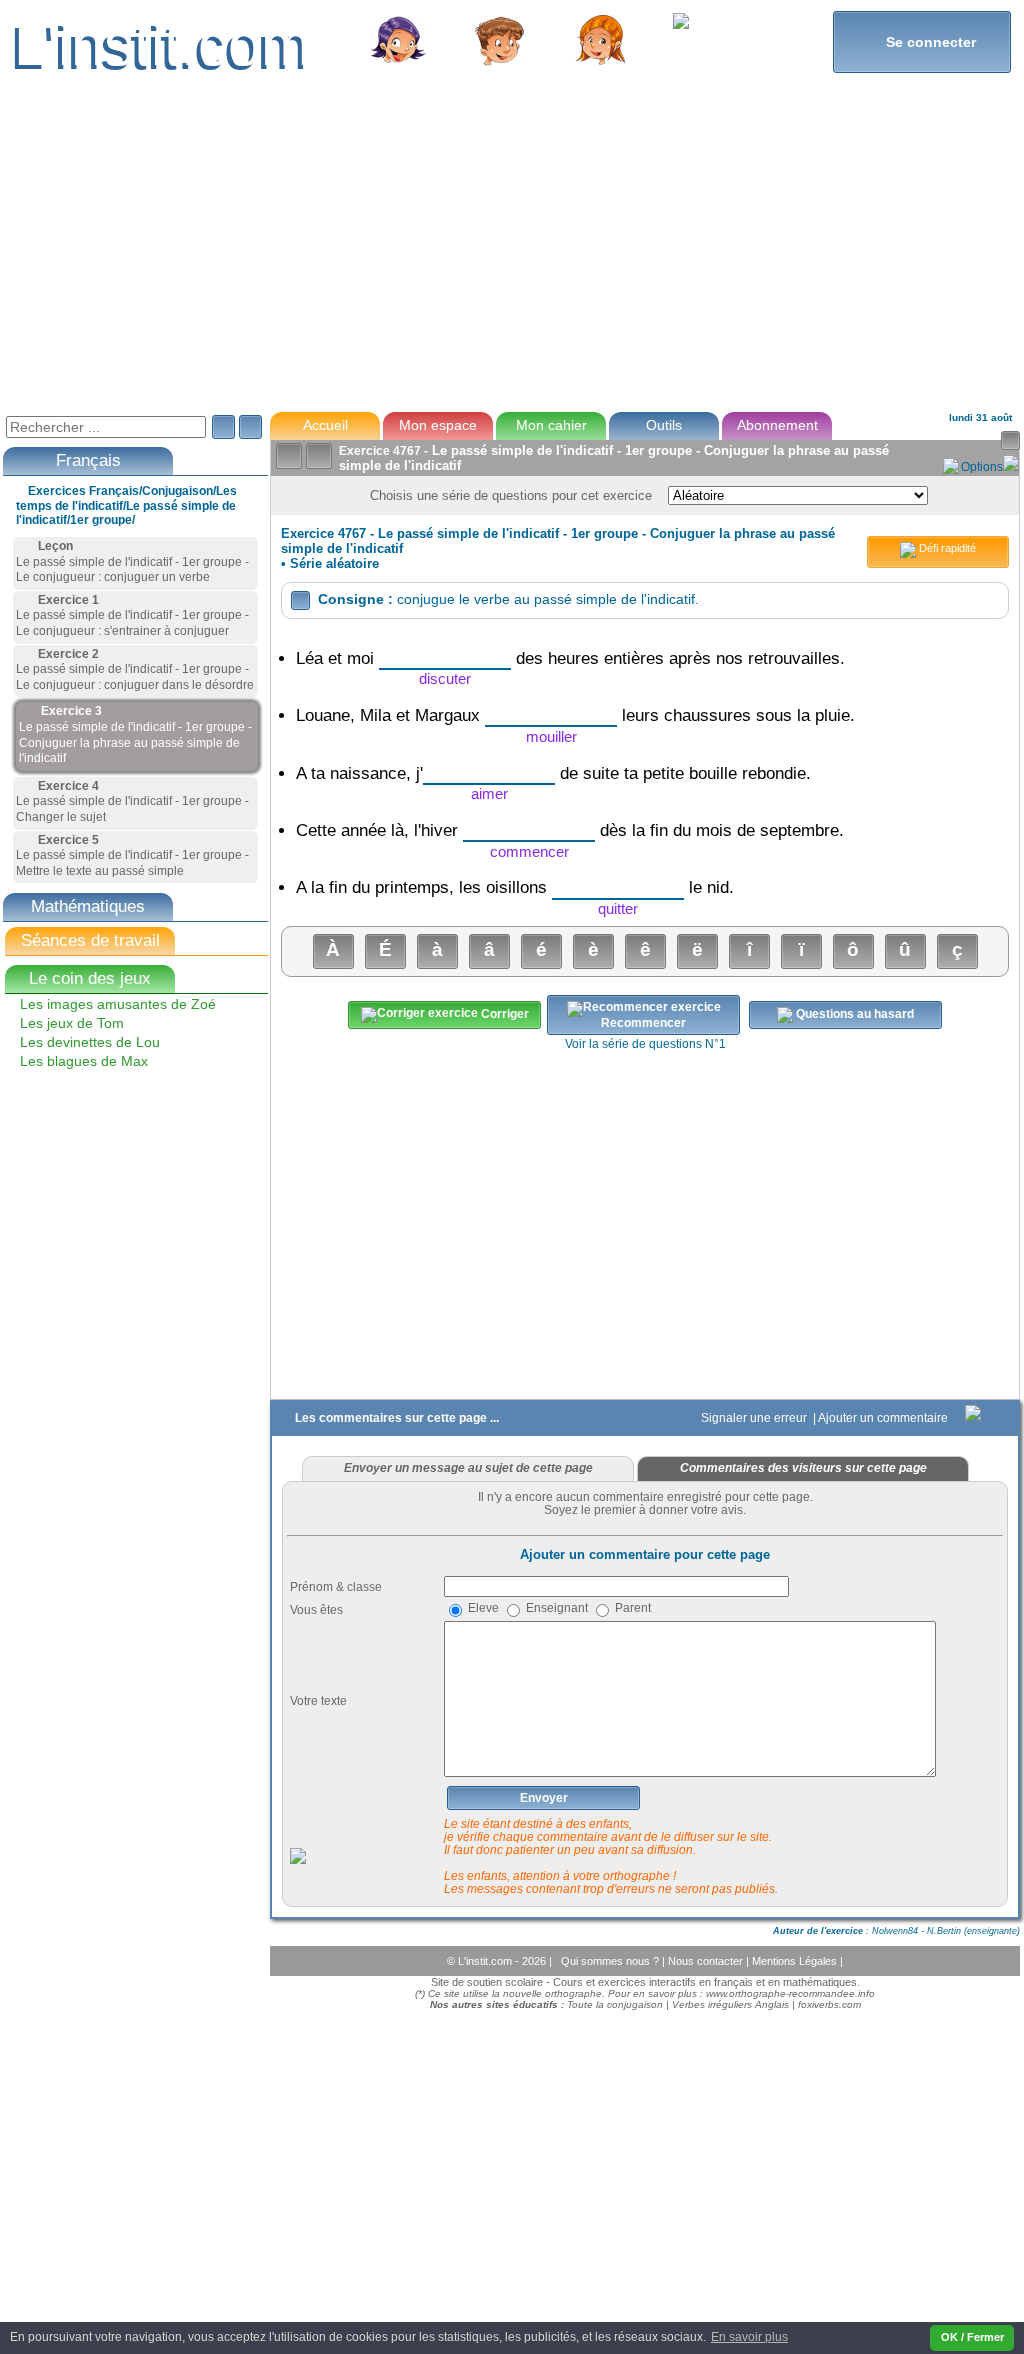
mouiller (551, 736)
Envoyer (544, 1798)
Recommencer (643, 1023)
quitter (618, 908)
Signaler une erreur (755, 1418)
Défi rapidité (946, 548)
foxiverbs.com (829, 2004)
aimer (489, 793)
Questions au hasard (853, 1014)
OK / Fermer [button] (972, 2337)
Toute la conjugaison (615, 2004)
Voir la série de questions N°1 (645, 1044)
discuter (445, 678)
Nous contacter (707, 1961)
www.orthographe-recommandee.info (790, 1993)
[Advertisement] (510, 254)
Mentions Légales (796, 1961)
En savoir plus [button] (749, 2337)
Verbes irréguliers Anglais (730, 2004)
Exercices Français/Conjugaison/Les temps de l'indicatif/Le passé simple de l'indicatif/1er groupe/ (126, 505)
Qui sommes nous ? (611, 1961)
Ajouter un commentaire (884, 1418)
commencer (529, 851)
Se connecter (922, 41)
